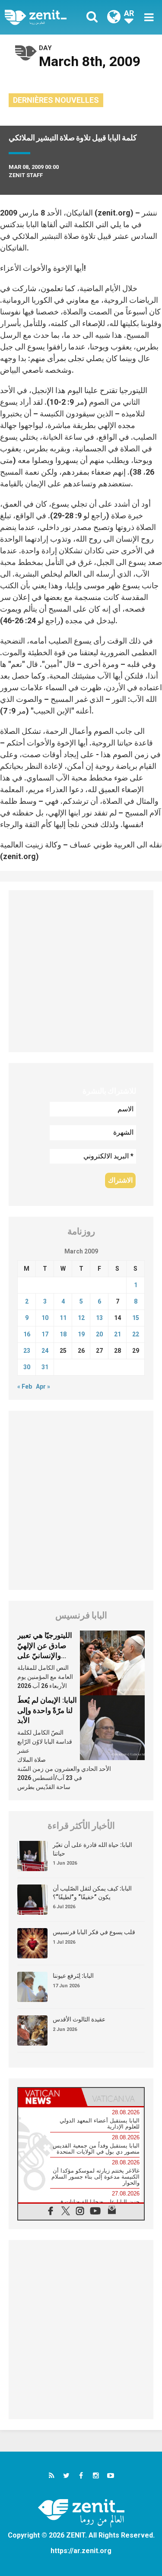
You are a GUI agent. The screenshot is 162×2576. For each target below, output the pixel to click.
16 (27, 1334)
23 (27, 1351)
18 (63, 1334)
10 (45, 1318)
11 (63, 1318)
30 (27, 1367)
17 (45, 1334)
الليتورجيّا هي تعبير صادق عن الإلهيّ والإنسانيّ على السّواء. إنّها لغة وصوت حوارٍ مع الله (46, 1656)
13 (99, 1318)
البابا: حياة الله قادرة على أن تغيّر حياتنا (92, 1849)
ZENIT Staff (26, 175)
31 (45, 1367)
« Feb (25, 1386)
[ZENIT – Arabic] (45, 17)
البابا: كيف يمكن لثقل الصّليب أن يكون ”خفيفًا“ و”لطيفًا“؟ (92, 1893)
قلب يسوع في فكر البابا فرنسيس (94, 1932)
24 (45, 1351)
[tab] (50, 2097)
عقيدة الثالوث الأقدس (79, 2019)
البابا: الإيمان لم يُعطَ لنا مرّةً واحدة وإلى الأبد (47, 1710)
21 (118, 1334)
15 (136, 1318)
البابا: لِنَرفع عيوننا (73, 1976)
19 (81, 1334)
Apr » (43, 1386)
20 (99, 1334)
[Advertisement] (81, 971)
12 (81, 1318)
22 (136, 1334)
